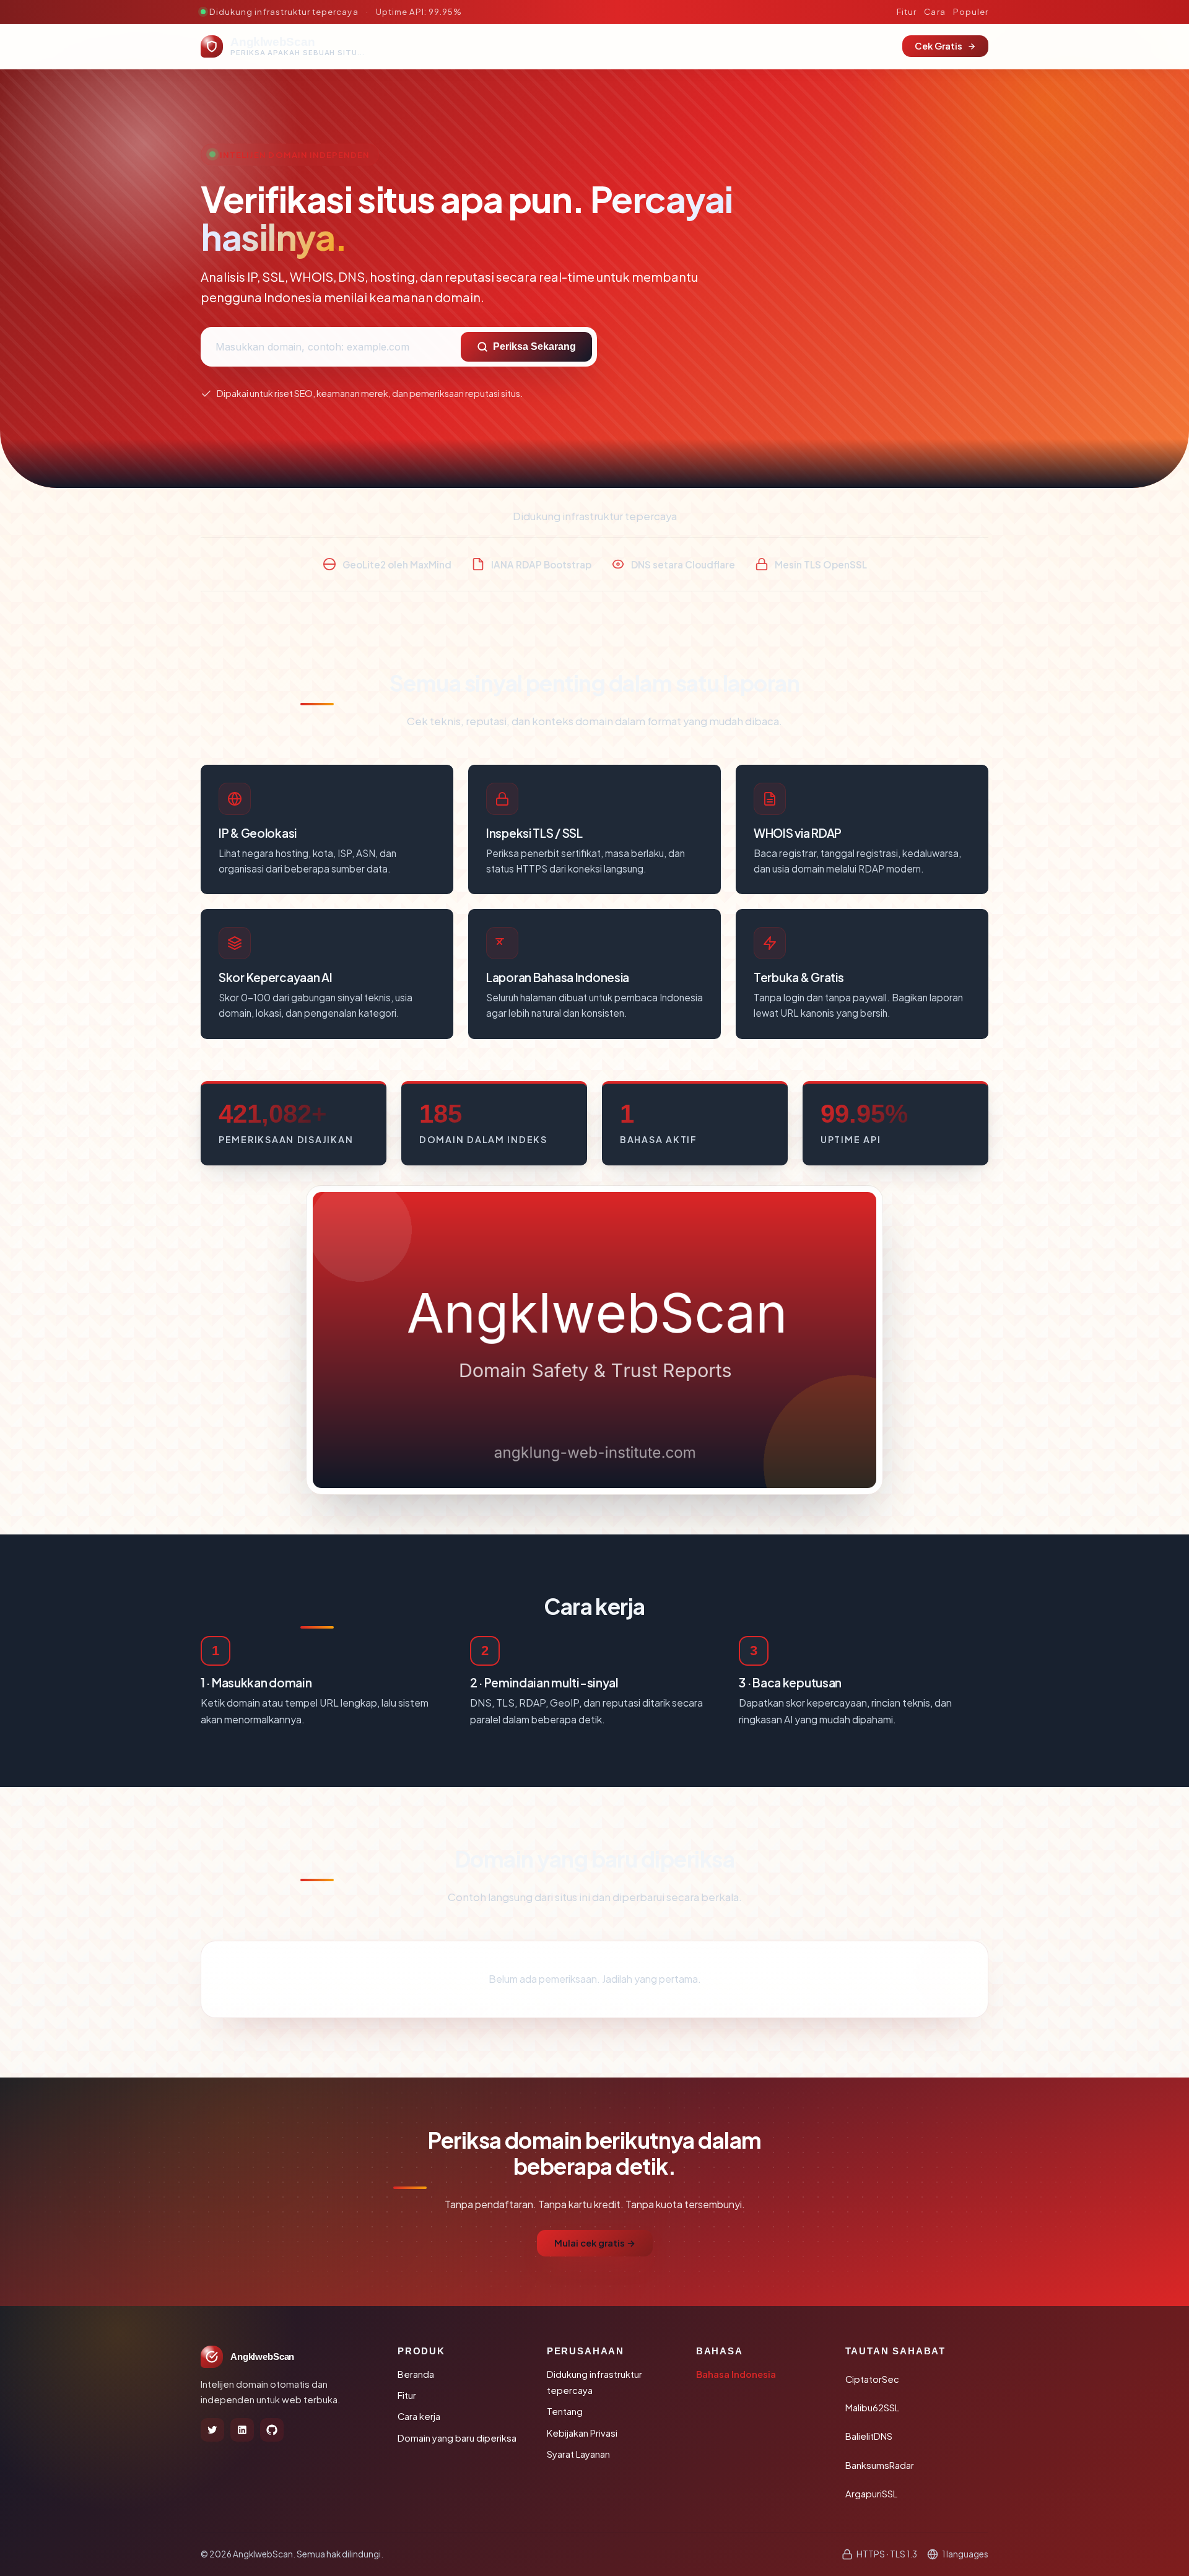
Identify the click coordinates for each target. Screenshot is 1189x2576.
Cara (934, 11)
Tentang (565, 2411)
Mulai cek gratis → (595, 2243)
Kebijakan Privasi (582, 2433)
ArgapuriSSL (871, 2494)
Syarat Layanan (578, 2454)
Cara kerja (419, 2416)
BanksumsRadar (880, 2465)
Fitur (907, 11)
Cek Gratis (939, 46)
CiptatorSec (872, 2379)
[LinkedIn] (242, 2430)
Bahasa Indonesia (736, 2374)
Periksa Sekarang (534, 346)
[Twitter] (212, 2430)
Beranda (416, 2374)
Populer (971, 11)
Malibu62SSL (872, 2408)
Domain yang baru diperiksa (457, 2438)
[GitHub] (272, 2430)
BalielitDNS (869, 2436)
